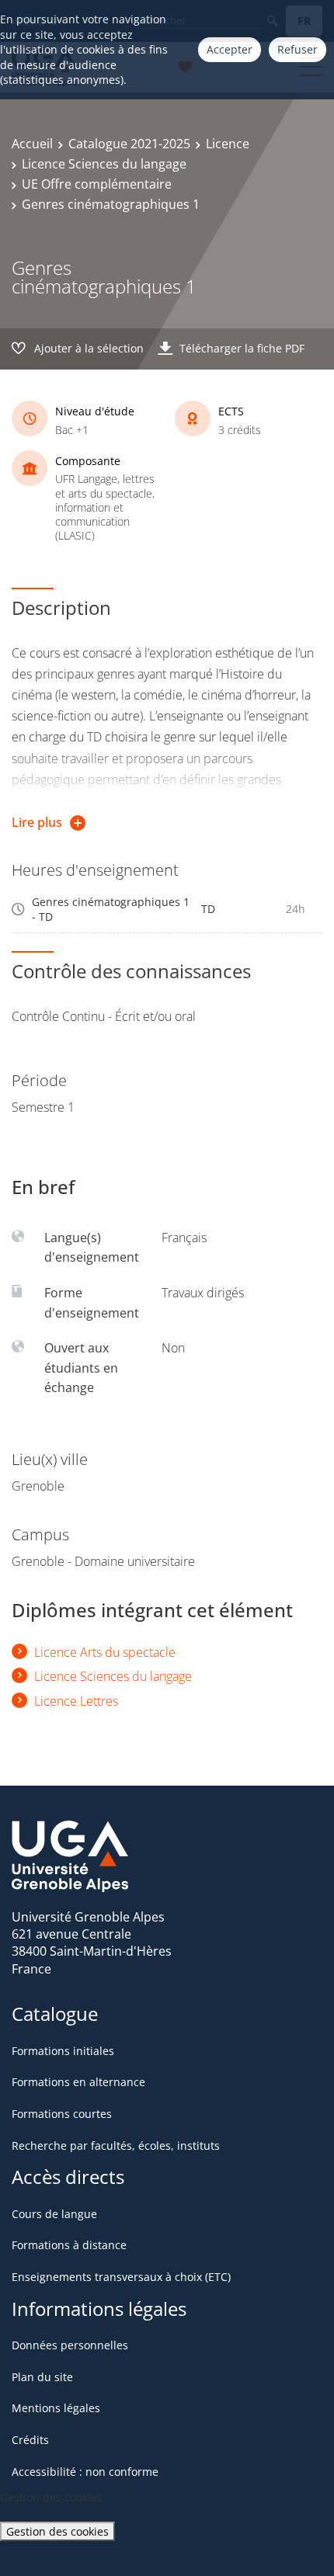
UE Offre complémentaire (97, 184)
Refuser (297, 49)
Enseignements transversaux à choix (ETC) (121, 2277)
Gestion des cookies (57, 2531)
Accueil (32, 144)
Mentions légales (56, 2408)
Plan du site (42, 2377)
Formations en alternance (78, 2082)
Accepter (230, 49)
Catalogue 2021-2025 (129, 144)
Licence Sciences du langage (104, 164)
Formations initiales (63, 2051)
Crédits (30, 2440)
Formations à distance (69, 2245)
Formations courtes (62, 2114)
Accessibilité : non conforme (85, 2472)
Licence (228, 144)
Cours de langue (54, 2214)
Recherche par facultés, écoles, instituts (116, 2146)
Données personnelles (70, 2345)
